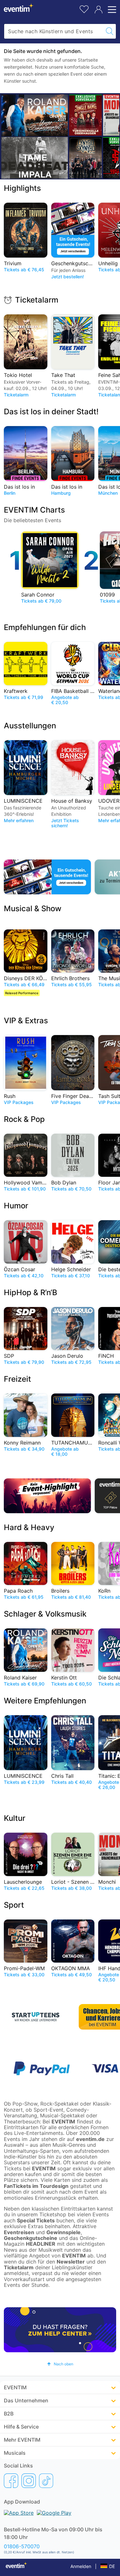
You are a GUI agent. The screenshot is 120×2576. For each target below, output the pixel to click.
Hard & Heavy (29, 1527)
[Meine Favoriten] (84, 8)
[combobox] (54, 31)
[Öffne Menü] (111, 10)
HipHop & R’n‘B (31, 1292)
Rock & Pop (24, 1119)
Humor (16, 1206)
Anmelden (81, 2566)
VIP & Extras (26, 1021)
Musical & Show (33, 909)
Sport (14, 1905)
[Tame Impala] (35, 158)
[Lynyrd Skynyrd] (85, 158)
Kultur (15, 1818)
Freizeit (17, 1379)
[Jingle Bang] (85, 115)
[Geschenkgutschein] (47, 877)
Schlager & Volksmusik (45, 1614)
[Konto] (99, 10)
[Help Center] (60, 2330)
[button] (60, 2364)
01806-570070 (22, 2546)
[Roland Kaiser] (35, 115)
